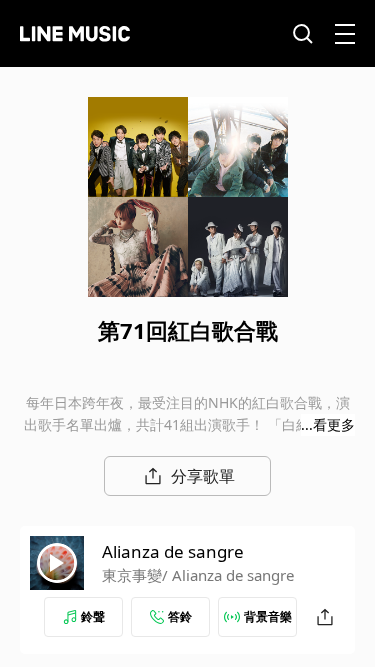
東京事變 (132, 575)
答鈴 (180, 616)
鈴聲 (93, 616)
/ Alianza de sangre (228, 575)
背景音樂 (268, 616)
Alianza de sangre (173, 551)
